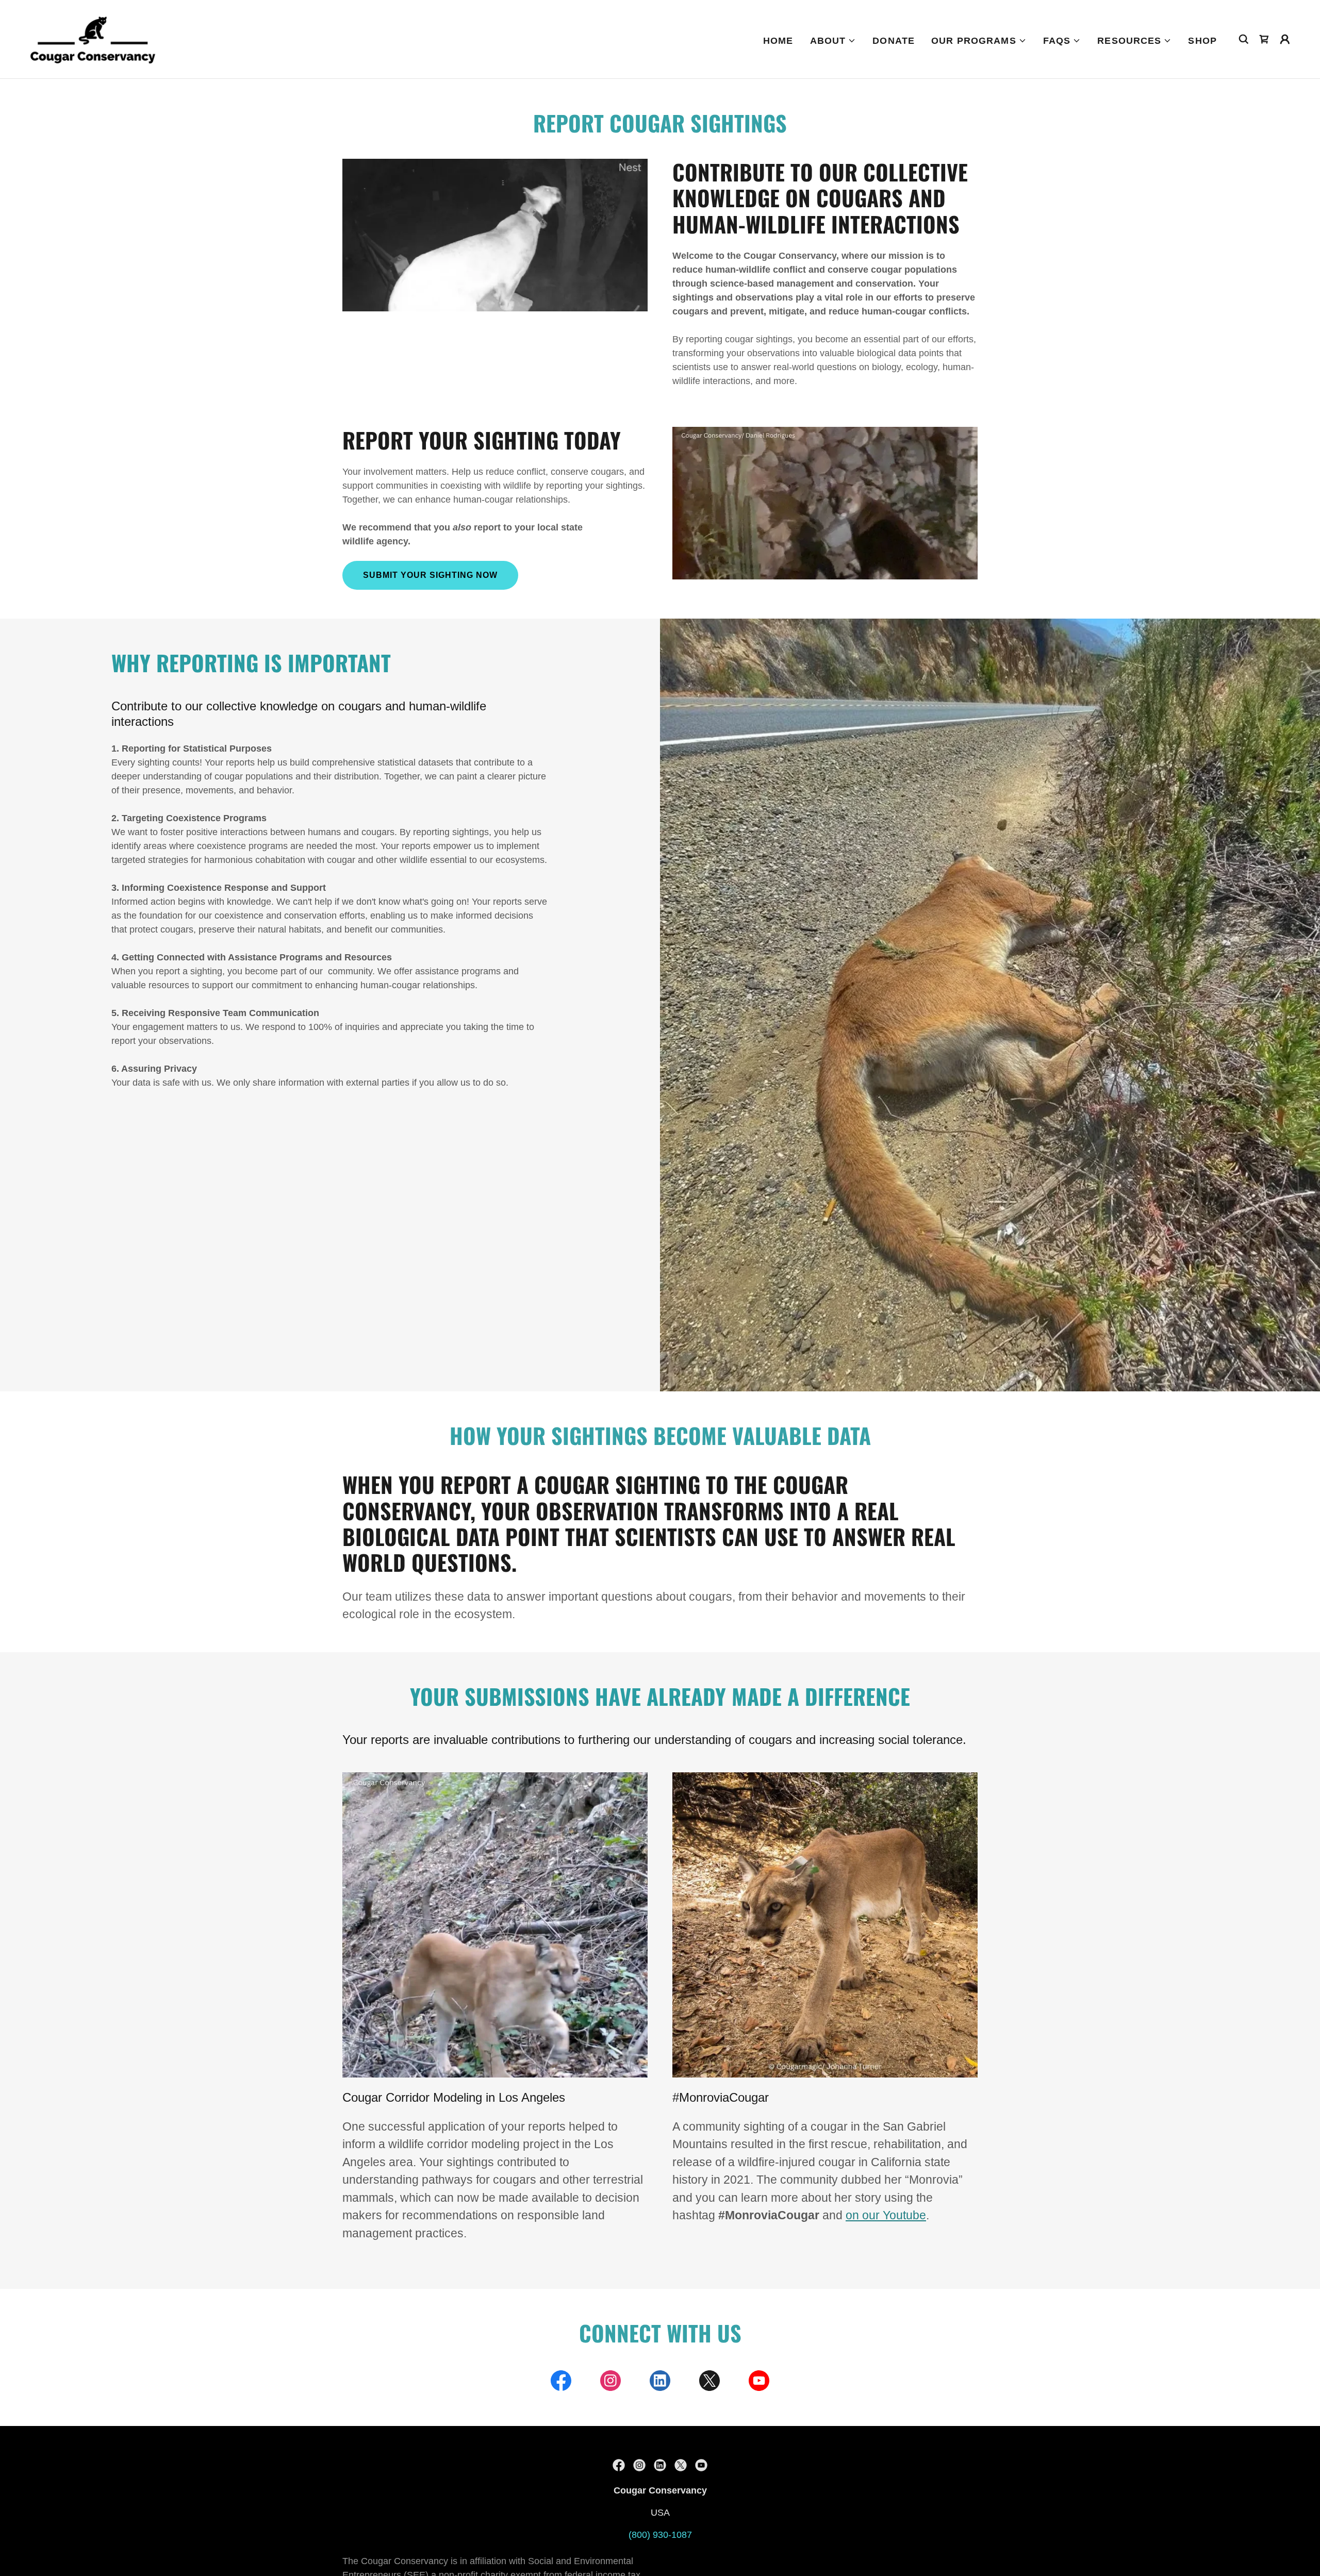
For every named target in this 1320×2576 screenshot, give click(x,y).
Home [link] (778, 41)
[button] (833, 41)
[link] (93, 39)
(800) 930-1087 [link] (660, 2535)
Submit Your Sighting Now (430, 575)
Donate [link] (894, 41)
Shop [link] (1202, 41)
